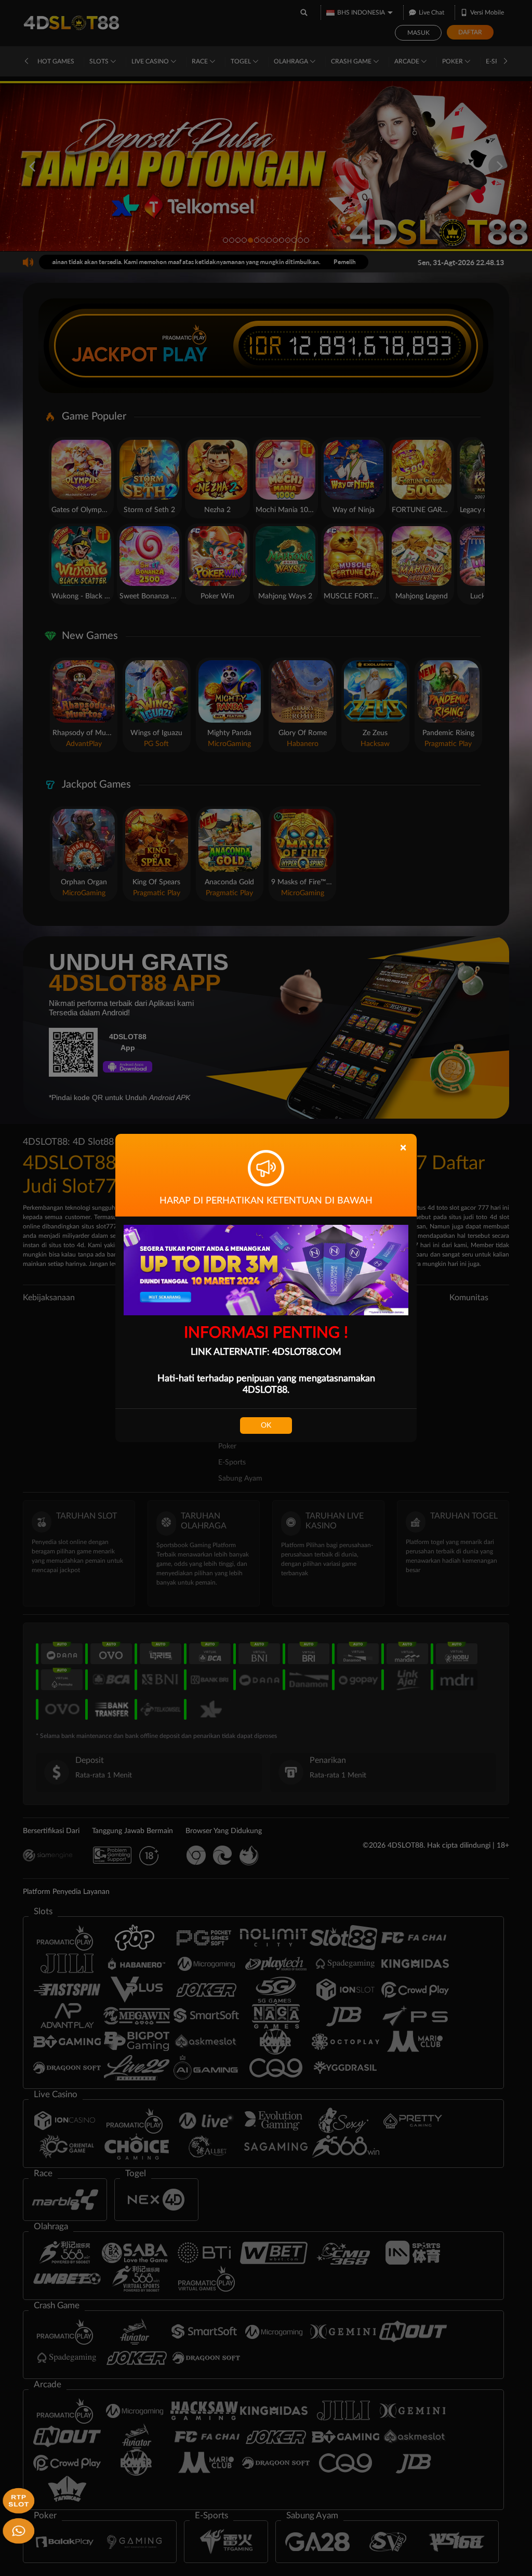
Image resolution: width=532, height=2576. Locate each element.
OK (266, 1426)
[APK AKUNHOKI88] (17, 2500)
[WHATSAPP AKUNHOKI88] (17, 2530)
